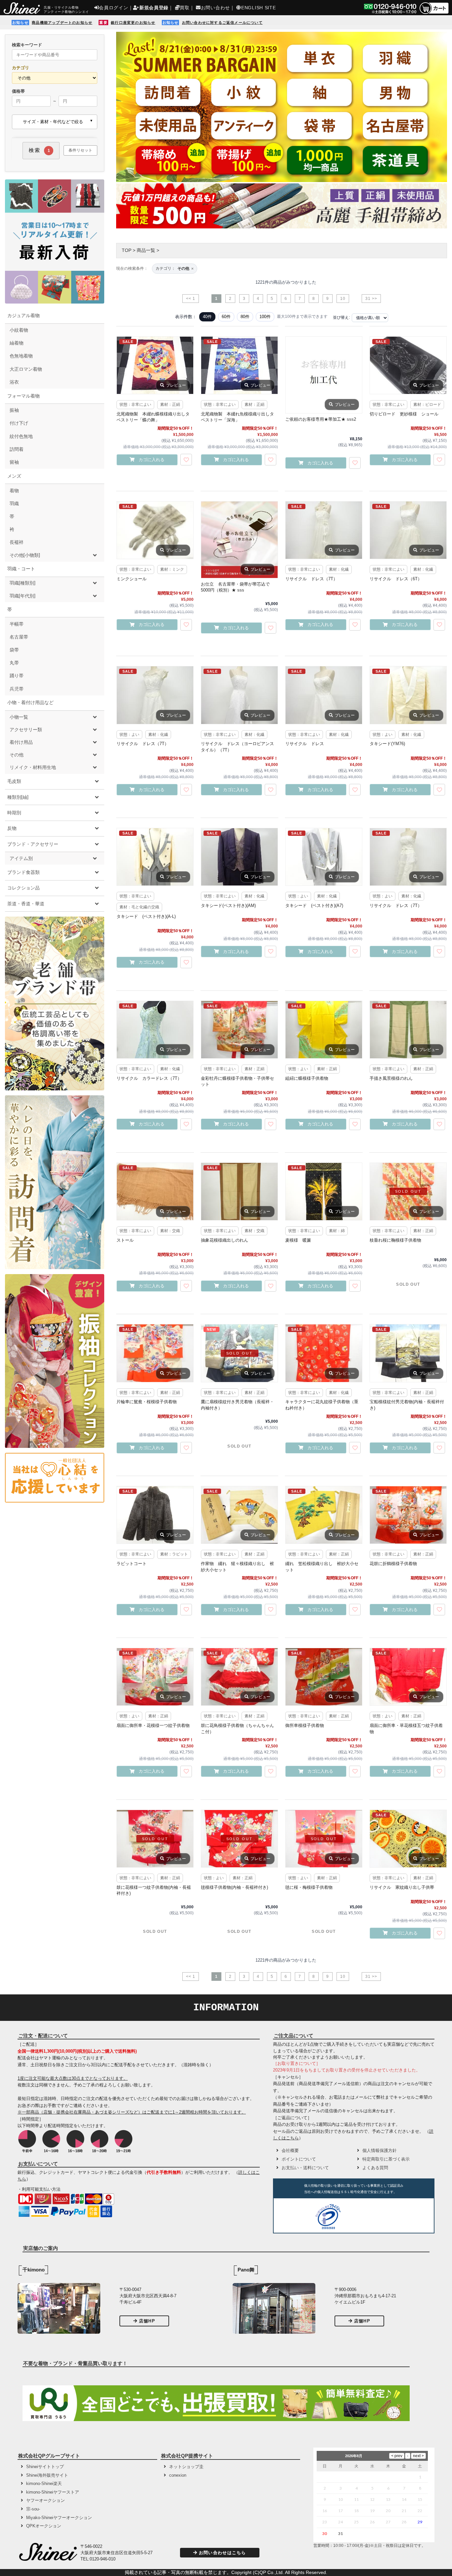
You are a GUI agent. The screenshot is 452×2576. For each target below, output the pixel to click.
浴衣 (14, 382)
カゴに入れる (152, 460)
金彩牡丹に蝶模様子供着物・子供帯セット (237, 1081)
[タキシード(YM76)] (408, 695)
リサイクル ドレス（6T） (396, 579)
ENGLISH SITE (258, 8)
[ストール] (155, 1192)
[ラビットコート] (155, 1515)
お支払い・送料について (305, 2168)
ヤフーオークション (45, 2500)
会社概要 (290, 2150)
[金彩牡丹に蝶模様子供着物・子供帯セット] (239, 1030)
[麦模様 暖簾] (324, 1192)
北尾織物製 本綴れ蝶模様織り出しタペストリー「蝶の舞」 (153, 417)
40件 (207, 317)
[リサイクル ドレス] (324, 695)
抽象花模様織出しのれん (225, 1240)
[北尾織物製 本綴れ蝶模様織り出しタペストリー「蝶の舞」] (155, 365)
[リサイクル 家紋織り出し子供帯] (408, 1839)
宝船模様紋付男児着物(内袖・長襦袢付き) (407, 1405)
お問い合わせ (215, 8)
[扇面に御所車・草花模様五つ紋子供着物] (408, 1677)
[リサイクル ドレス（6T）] (408, 530)
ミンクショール (132, 579)
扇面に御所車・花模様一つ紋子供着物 (153, 1725)
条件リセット (80, 150)
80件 (245, 317)
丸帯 (14, 663)
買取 (184, 8)
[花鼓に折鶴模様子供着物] (408, 1515)
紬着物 (17, 343)
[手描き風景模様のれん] (408, 1030)
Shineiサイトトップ (45, 2467)
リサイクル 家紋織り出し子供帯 (402, 1887)
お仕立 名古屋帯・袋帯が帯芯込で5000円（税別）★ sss (235, 587)
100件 (265, 317)
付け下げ (19, 423)
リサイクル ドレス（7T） (311, 579)
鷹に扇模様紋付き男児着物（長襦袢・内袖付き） (237, 1405)
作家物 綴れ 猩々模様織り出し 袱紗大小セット (237, 1567)
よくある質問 (375, 2168)
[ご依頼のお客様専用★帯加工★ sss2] (324, 375)
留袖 (14, 462)
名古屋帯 (19, 637)
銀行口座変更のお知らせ (133, 23)
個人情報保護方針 (380, 2150)
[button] (369, 2217)
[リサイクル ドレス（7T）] (324, 530)
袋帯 (14, 650)
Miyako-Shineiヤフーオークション (59, 2518)
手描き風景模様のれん (391, 1078)
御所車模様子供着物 (305, 1725)
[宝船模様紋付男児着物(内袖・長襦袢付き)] (408, 1353)
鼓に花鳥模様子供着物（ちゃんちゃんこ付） (237, 1728)
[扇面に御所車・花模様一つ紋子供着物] (155, 1677)
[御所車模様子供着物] (324, 1677)
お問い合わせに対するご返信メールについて (222, 23)
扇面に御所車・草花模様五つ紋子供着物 (406, 1728)
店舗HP (147, 2321)
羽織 (14, 503)
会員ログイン (113, 8)
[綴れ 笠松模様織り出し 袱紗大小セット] (324, 1515)
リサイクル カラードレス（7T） (149, 1078)
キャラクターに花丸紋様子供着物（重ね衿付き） (322, 1405)
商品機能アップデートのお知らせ (62, 23)
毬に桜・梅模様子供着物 (309, 1887)
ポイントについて (299, 2159)
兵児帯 (17, 689)
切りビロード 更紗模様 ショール (404, 414)
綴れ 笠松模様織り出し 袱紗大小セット (322, 1567)
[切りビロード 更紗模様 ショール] (408, 365)
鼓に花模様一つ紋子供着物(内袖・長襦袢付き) (154, 1890)
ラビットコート (132, 1564)
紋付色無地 (21, 436)
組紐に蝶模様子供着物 (307, 1078)
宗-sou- (33, 2509)
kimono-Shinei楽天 (44, 2483)
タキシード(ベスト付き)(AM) (228, 906)
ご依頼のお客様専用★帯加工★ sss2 (321, 419)
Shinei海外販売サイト (47, 2475)
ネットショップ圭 (186, 2467)
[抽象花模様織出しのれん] (239, 1192)
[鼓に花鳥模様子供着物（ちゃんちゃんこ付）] (239, 1677)
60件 (226, 317)
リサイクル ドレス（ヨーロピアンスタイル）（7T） (237, 747)
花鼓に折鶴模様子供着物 (393, 1564)
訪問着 (17, 449)
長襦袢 (17, 542)
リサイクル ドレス (305, 744)
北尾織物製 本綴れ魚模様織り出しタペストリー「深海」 (237, 417)
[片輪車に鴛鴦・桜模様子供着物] (155, 1353)
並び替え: (341, 317)
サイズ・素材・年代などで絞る (53, 122)
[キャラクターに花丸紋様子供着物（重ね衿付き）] (324, 1353)
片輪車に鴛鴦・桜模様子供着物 (147, 1402)
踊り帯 (17, 676)
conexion (178, 2475)
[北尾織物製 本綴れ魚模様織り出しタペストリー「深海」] (239, 365)
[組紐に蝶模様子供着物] (324, 1030)
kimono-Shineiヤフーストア (53, 2492)
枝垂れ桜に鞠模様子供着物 (395, 1240)
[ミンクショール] (155, 530)
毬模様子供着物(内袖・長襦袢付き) (234, 1887)
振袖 (14, 410)
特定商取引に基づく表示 (386, 2159)
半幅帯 (17, 624)
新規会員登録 (154, 8)
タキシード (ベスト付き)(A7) (314, 906)
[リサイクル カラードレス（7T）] (155, 1030)
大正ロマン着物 (26, 369)
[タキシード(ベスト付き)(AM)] (239, 857)
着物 (14, 491)
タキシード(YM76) (387, 744)
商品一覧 (146, 250)
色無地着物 (21, 356)
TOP (127, 250)
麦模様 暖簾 (298, 1240)
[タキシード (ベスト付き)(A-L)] (155, 857)
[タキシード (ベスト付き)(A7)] (324, 857)
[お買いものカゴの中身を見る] (434, 13)
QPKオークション (44, 2526)
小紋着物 (19, 330)
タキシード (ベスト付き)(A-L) (146, 916)
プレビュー (176, 385)
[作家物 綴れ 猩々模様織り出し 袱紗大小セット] (239, 1515)
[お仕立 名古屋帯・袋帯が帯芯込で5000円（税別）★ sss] (239, 540)
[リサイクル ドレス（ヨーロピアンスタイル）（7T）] (239, 695)
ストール (125, 1240)
